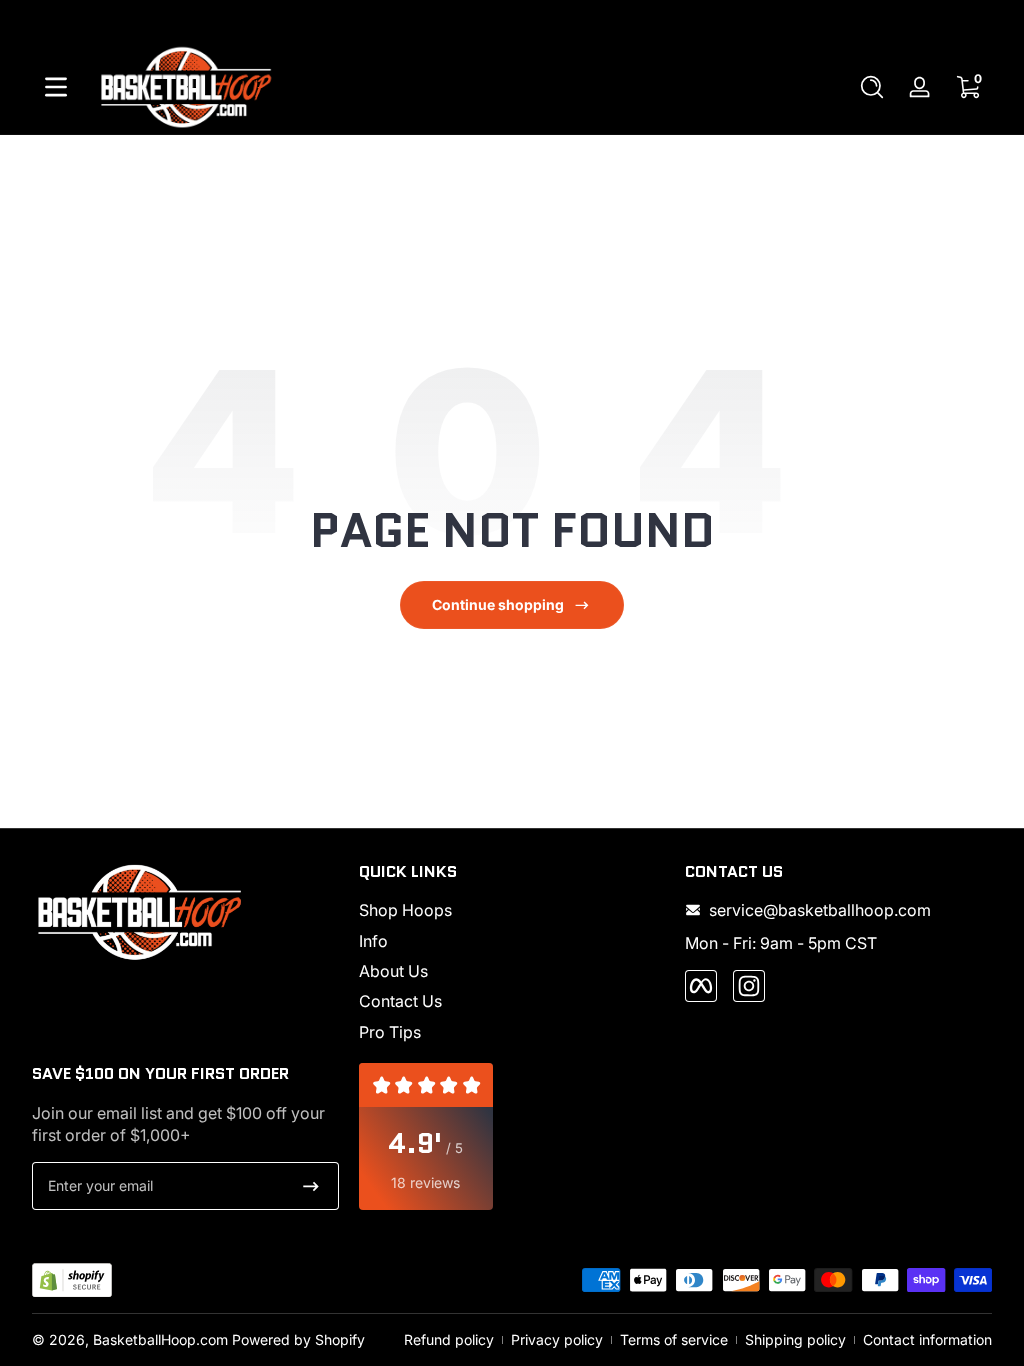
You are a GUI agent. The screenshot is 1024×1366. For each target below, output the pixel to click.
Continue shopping (498, 604)
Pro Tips (390, 1032)
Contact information (927, 1339)
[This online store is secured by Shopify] (72, 1280)
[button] (872, 87)
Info (373, 941)
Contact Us (400, 1001)
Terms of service (674, 1339)
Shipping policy (795, 1339)
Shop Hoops (405, 910)
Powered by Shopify (298, 1339)
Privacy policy (557, 1339)
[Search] (872, 87)
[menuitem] (512, 910)
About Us (393, 971)
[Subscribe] (311, 1186)
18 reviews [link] (425, 1182)
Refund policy (449, 1339)
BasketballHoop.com (160, 1339)
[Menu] (56, 87)
